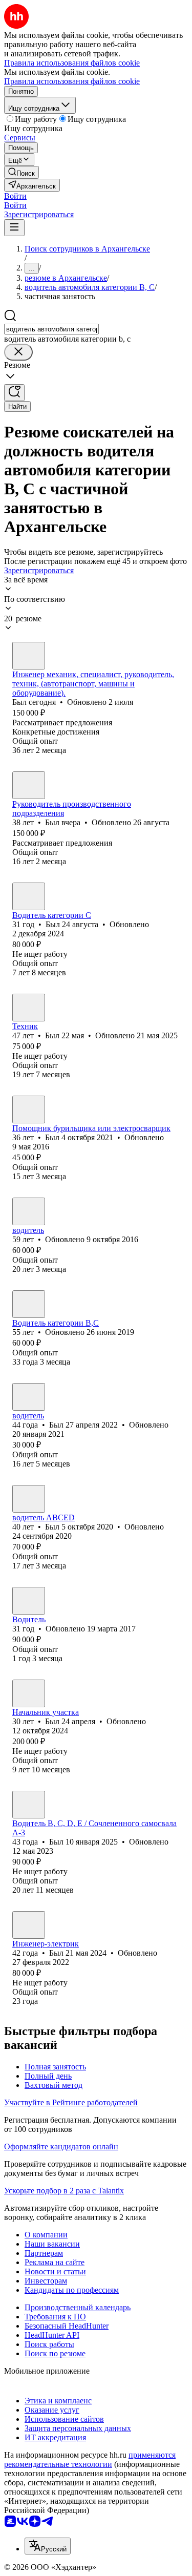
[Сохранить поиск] (14, 393)
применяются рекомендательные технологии (90, 2459)
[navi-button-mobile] (14, 228)
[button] (15, 196)
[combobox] (51, 329)
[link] (22, 172)
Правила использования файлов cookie (72, 81)
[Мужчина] (29, 656)
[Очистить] (18, 352)
